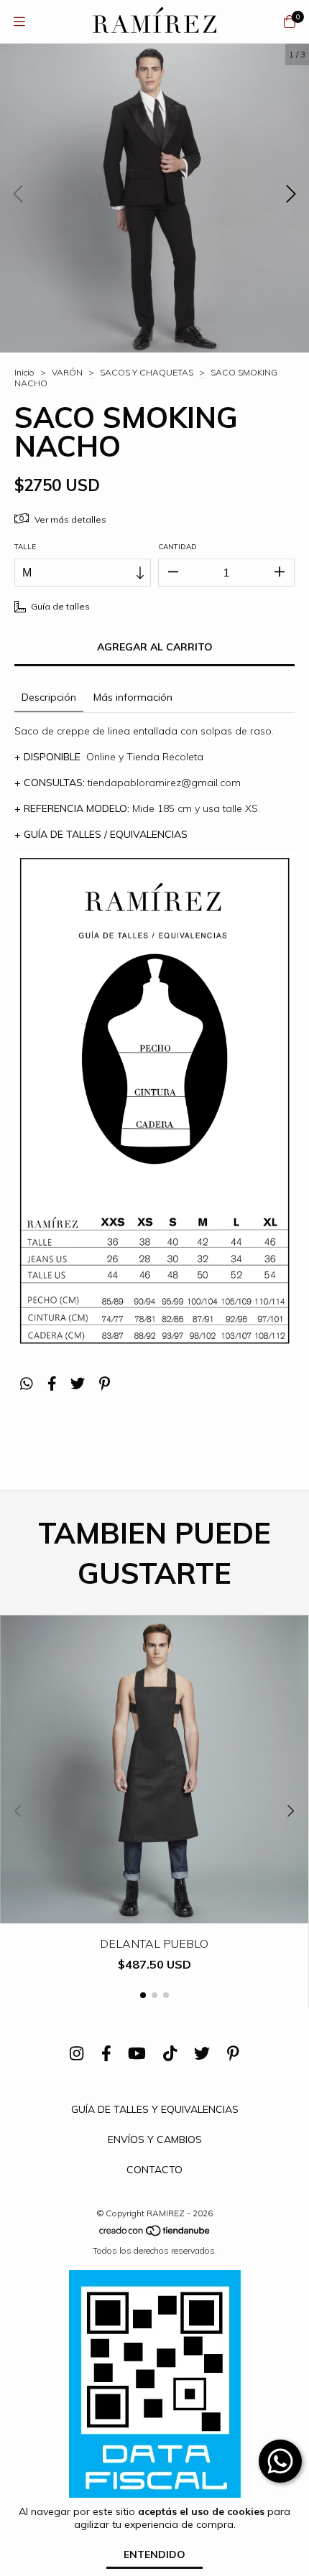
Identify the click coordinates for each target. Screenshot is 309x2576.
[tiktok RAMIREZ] (170, 2054)
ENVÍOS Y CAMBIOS (155, 2139)
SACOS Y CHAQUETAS (148, 372)
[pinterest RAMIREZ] (233, 2054)
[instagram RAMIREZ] (77, 2054)
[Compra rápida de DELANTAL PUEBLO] (154, 1913)
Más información (133, 697)
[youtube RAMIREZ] (137, 2054)
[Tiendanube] (155, 2234)
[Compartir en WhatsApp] (27, 1384)
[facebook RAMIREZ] (106, 2054)
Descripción (49, 697)
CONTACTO (154, 2170)
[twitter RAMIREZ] (202, 2054)
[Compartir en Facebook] (52, 1384)
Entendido (154, 2554)
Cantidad (177, 547)
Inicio (24, 372)
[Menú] (19, 21)
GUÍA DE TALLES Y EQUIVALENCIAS (155, 2109)
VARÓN (67, 372)
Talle (25, 547)
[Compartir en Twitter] (78, 1384)
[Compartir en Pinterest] (105, 1384)
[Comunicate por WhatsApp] (280, 2461)
